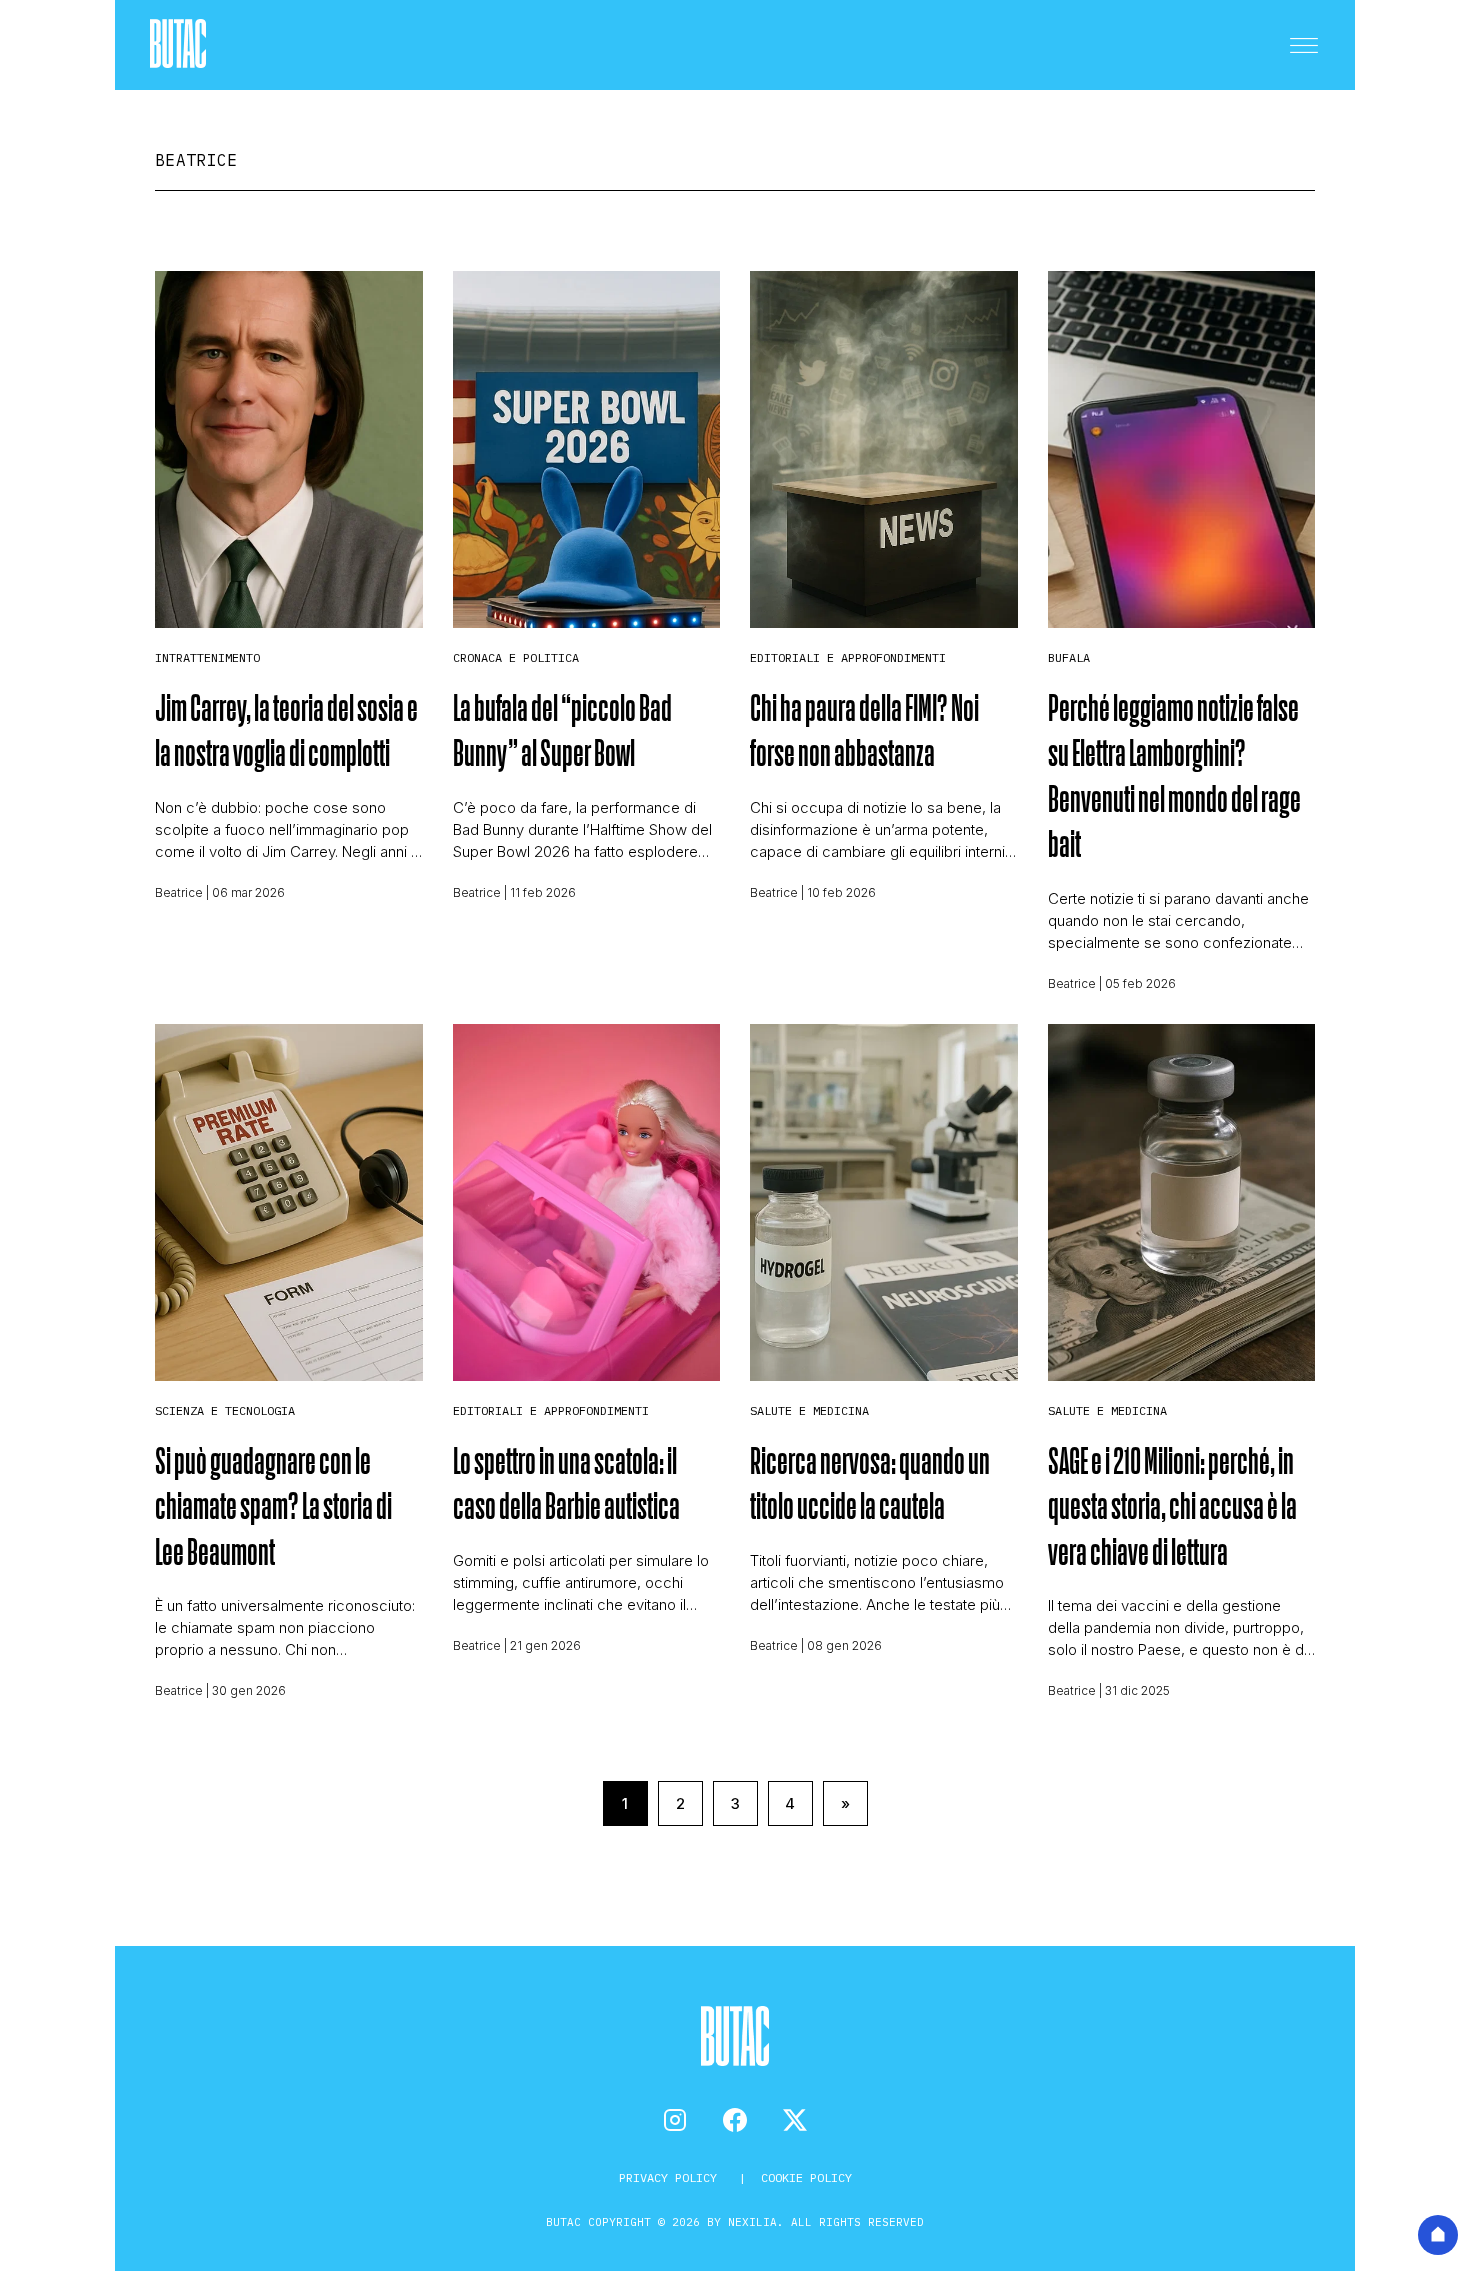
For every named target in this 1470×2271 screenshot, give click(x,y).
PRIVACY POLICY (671, 2177)
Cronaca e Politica (516, 657)
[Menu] (1304, 45)
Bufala (1069, 657)
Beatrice (179, 892)
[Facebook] (735, 2120)
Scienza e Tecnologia (225, 1410)
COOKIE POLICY (806, 2177)
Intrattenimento (207, 657)
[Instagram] (675, 2120)
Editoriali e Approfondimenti (848, 657)
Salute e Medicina (809, 1410)
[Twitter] (795, 2120)
